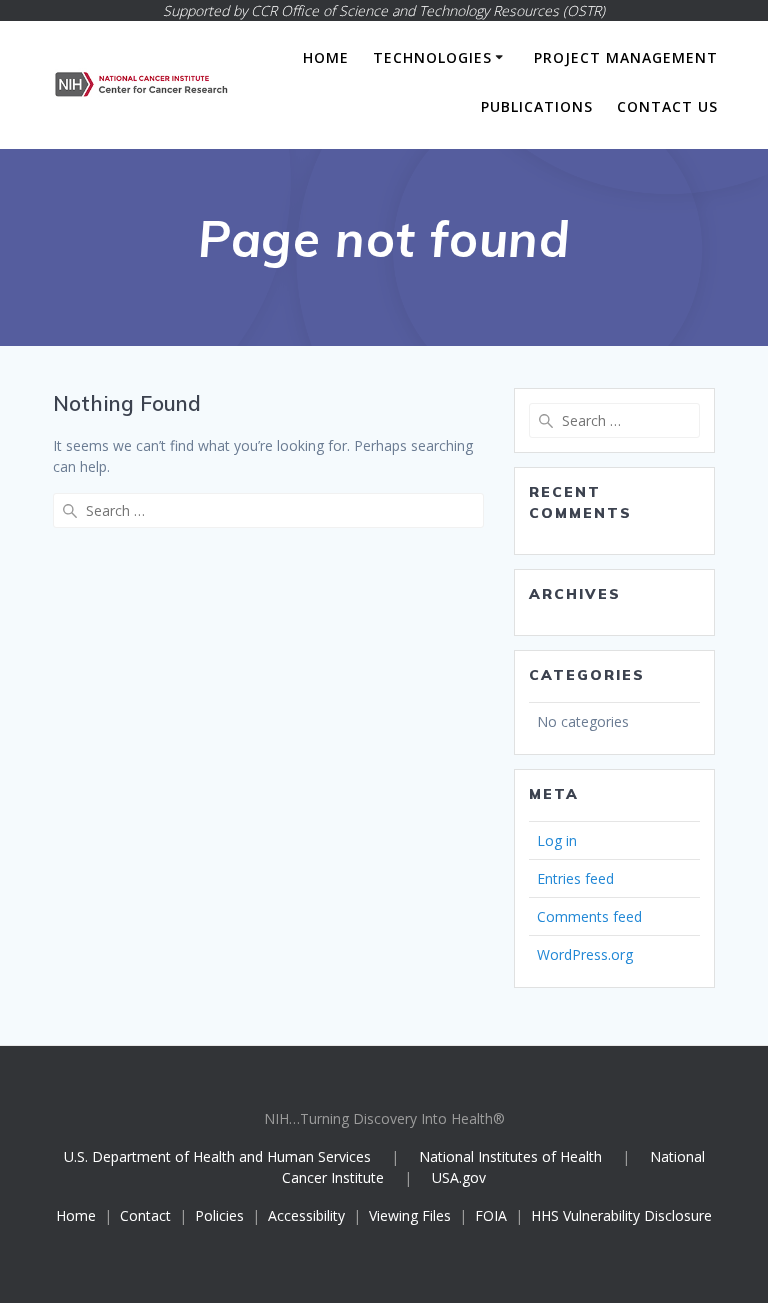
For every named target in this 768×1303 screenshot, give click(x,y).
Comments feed (589, 916)
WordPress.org (585, 954)
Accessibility (306, 1215)
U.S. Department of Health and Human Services (217, 1156)
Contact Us (667, 106)
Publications (537, 106)
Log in (557, 840)
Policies (219, 1215)
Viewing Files (410, 1215)
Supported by (384, 10)
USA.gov (459, 1177)
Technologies (432, 57)
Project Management (626, 57)
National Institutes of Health (512, 1156)
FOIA (491, 1215)
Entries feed (575, 878)
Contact (145, 1215)
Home (326, 57)
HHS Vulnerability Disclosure (621, 1215)
